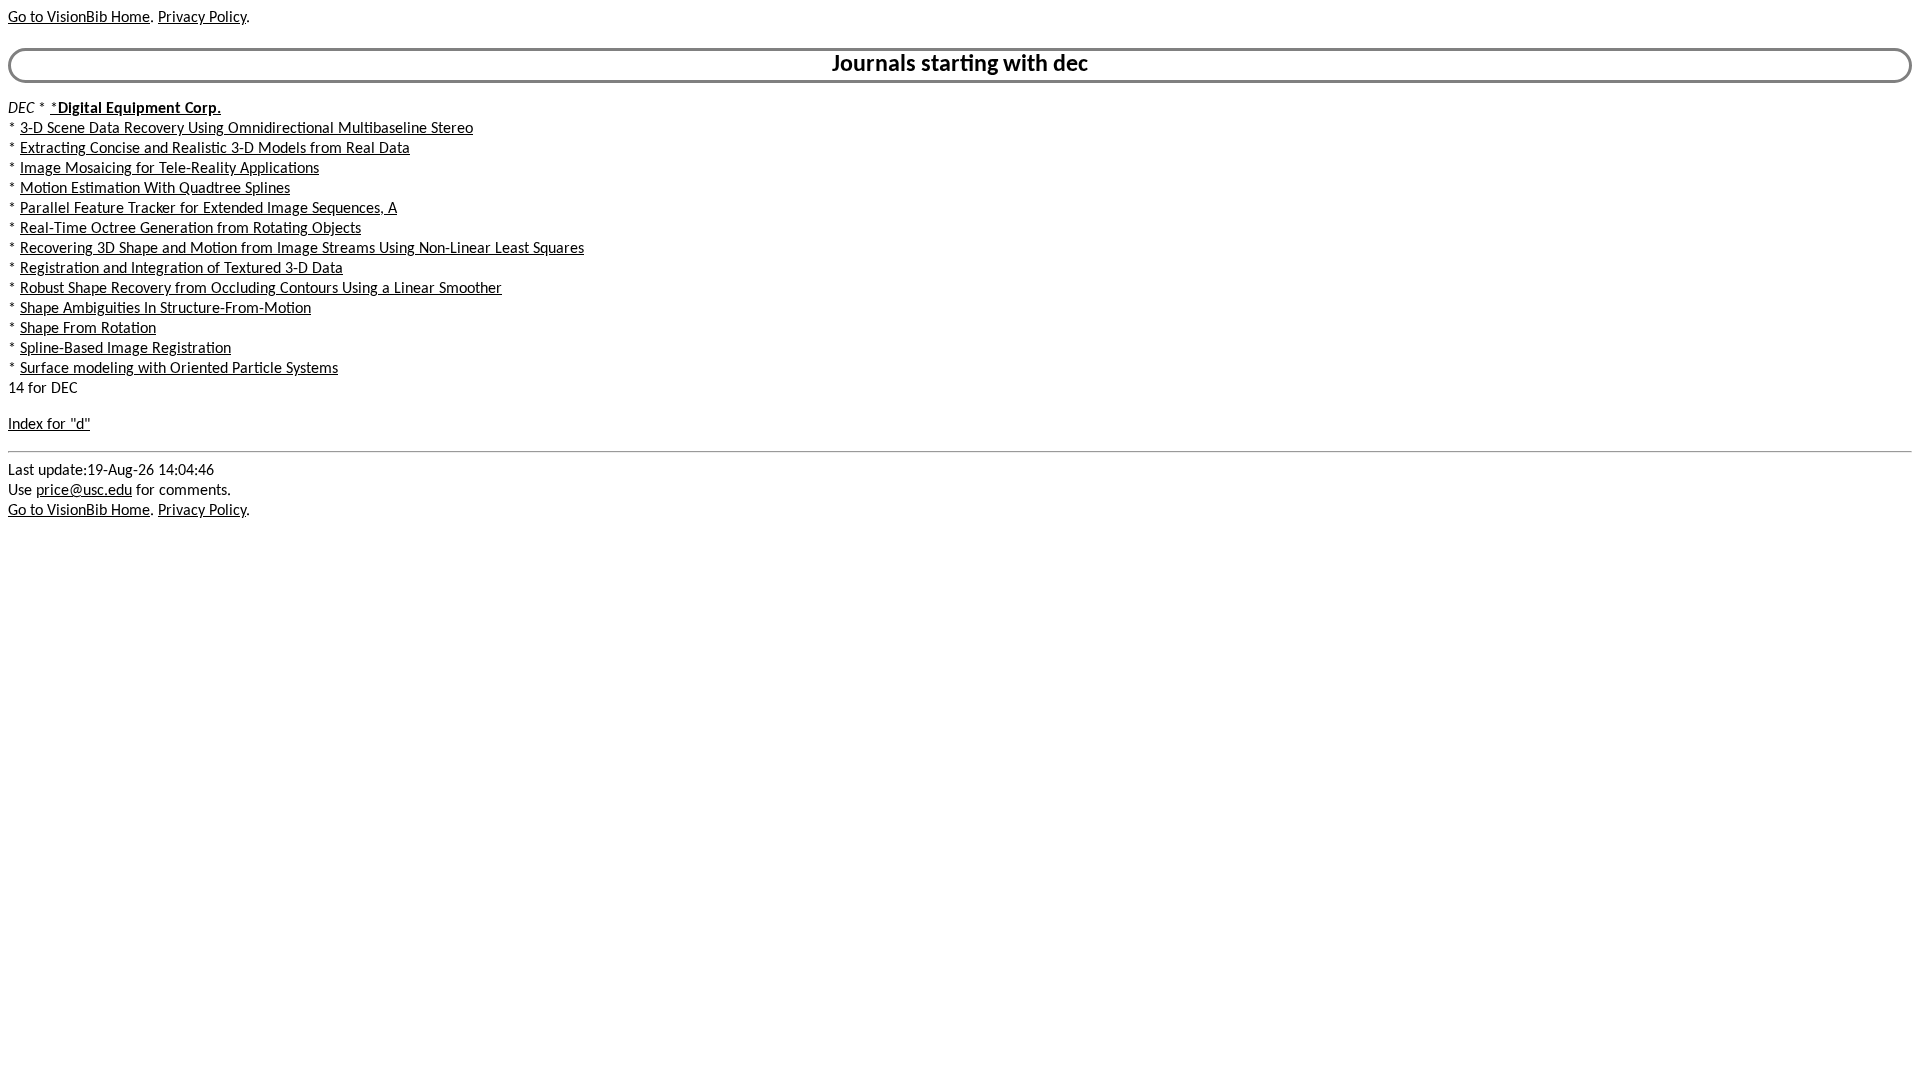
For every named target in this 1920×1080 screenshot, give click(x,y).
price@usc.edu (84, 491)
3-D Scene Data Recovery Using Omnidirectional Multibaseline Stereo (246, 129)
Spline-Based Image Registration (125, 349)
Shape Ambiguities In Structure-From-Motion (165, 309)
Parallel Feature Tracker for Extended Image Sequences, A (208, 209)
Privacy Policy (202, 18)
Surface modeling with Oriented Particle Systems (179, 369)
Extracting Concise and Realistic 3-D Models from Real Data (215, 149)
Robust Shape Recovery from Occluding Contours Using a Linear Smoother (261, 289)
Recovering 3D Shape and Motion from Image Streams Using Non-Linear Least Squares (302, 249)
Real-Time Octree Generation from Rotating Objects (190, 229)
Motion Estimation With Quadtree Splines (155, 189)
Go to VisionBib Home (79, 18)
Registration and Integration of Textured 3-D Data (181, 269)
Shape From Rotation (88, 329)
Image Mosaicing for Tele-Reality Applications (169, 169)
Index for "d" (49, 425)
